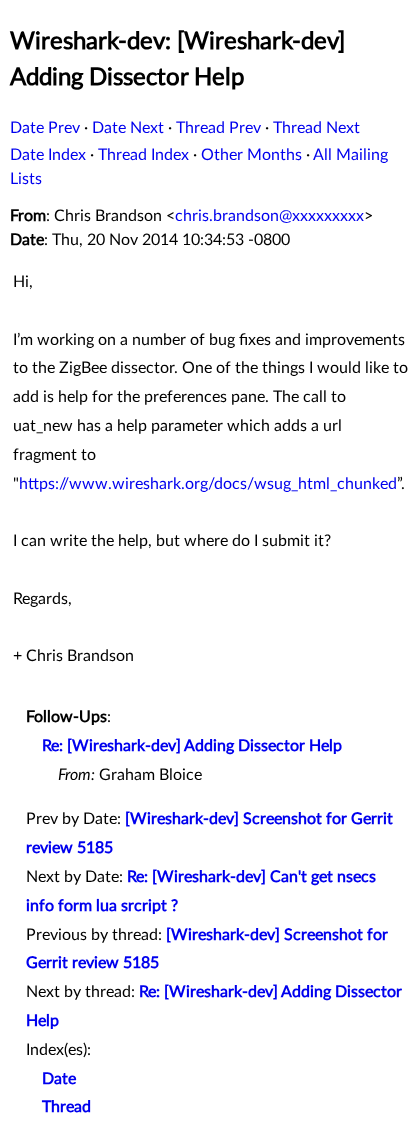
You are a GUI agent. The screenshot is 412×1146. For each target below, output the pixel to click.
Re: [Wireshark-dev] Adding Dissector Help (192, 746)
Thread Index (143, 155)
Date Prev (45, 128)
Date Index (48, 155)
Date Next (128, 128)
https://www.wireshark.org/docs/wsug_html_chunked (208, 484)
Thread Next (316, 128)
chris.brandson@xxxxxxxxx (269, 216)
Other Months (251, 155)
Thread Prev (218, 128)
